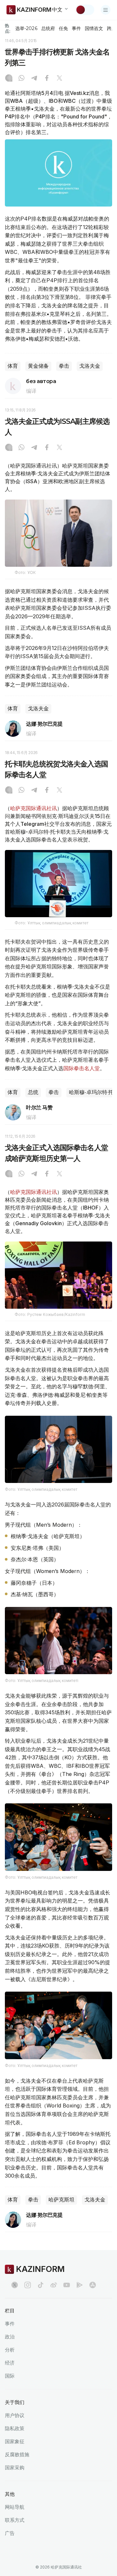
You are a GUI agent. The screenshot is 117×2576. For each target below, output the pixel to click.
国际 (10, 2376)
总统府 (48, 28)
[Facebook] (47, 79)
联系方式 (15, 2520)
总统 (33, 1092)
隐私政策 (15, 2428)
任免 (63, 28)
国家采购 (15, 2468)
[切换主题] (85, 10)
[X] (59, 79)
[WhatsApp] (21, 79)
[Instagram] (9, 79)
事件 (76, 28)
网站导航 (15, 2507)
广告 (10, 2533)
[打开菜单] (106, 10)
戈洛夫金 (90, 366)
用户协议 (15, 2415)
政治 (10, 2337)
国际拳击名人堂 (82, 1068)
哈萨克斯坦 (61, 2200)
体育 (13, 366)
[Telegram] (34, 79)
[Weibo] (54, 2285)
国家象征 (15, 2441)
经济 (10, 2363)
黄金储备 (38, 366)
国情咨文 (94, 28)
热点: (8, 28)
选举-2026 (26, 28)
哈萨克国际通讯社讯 (33, 808)
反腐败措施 (17, 2454)
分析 (10, 2350)
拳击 (64, 366)
